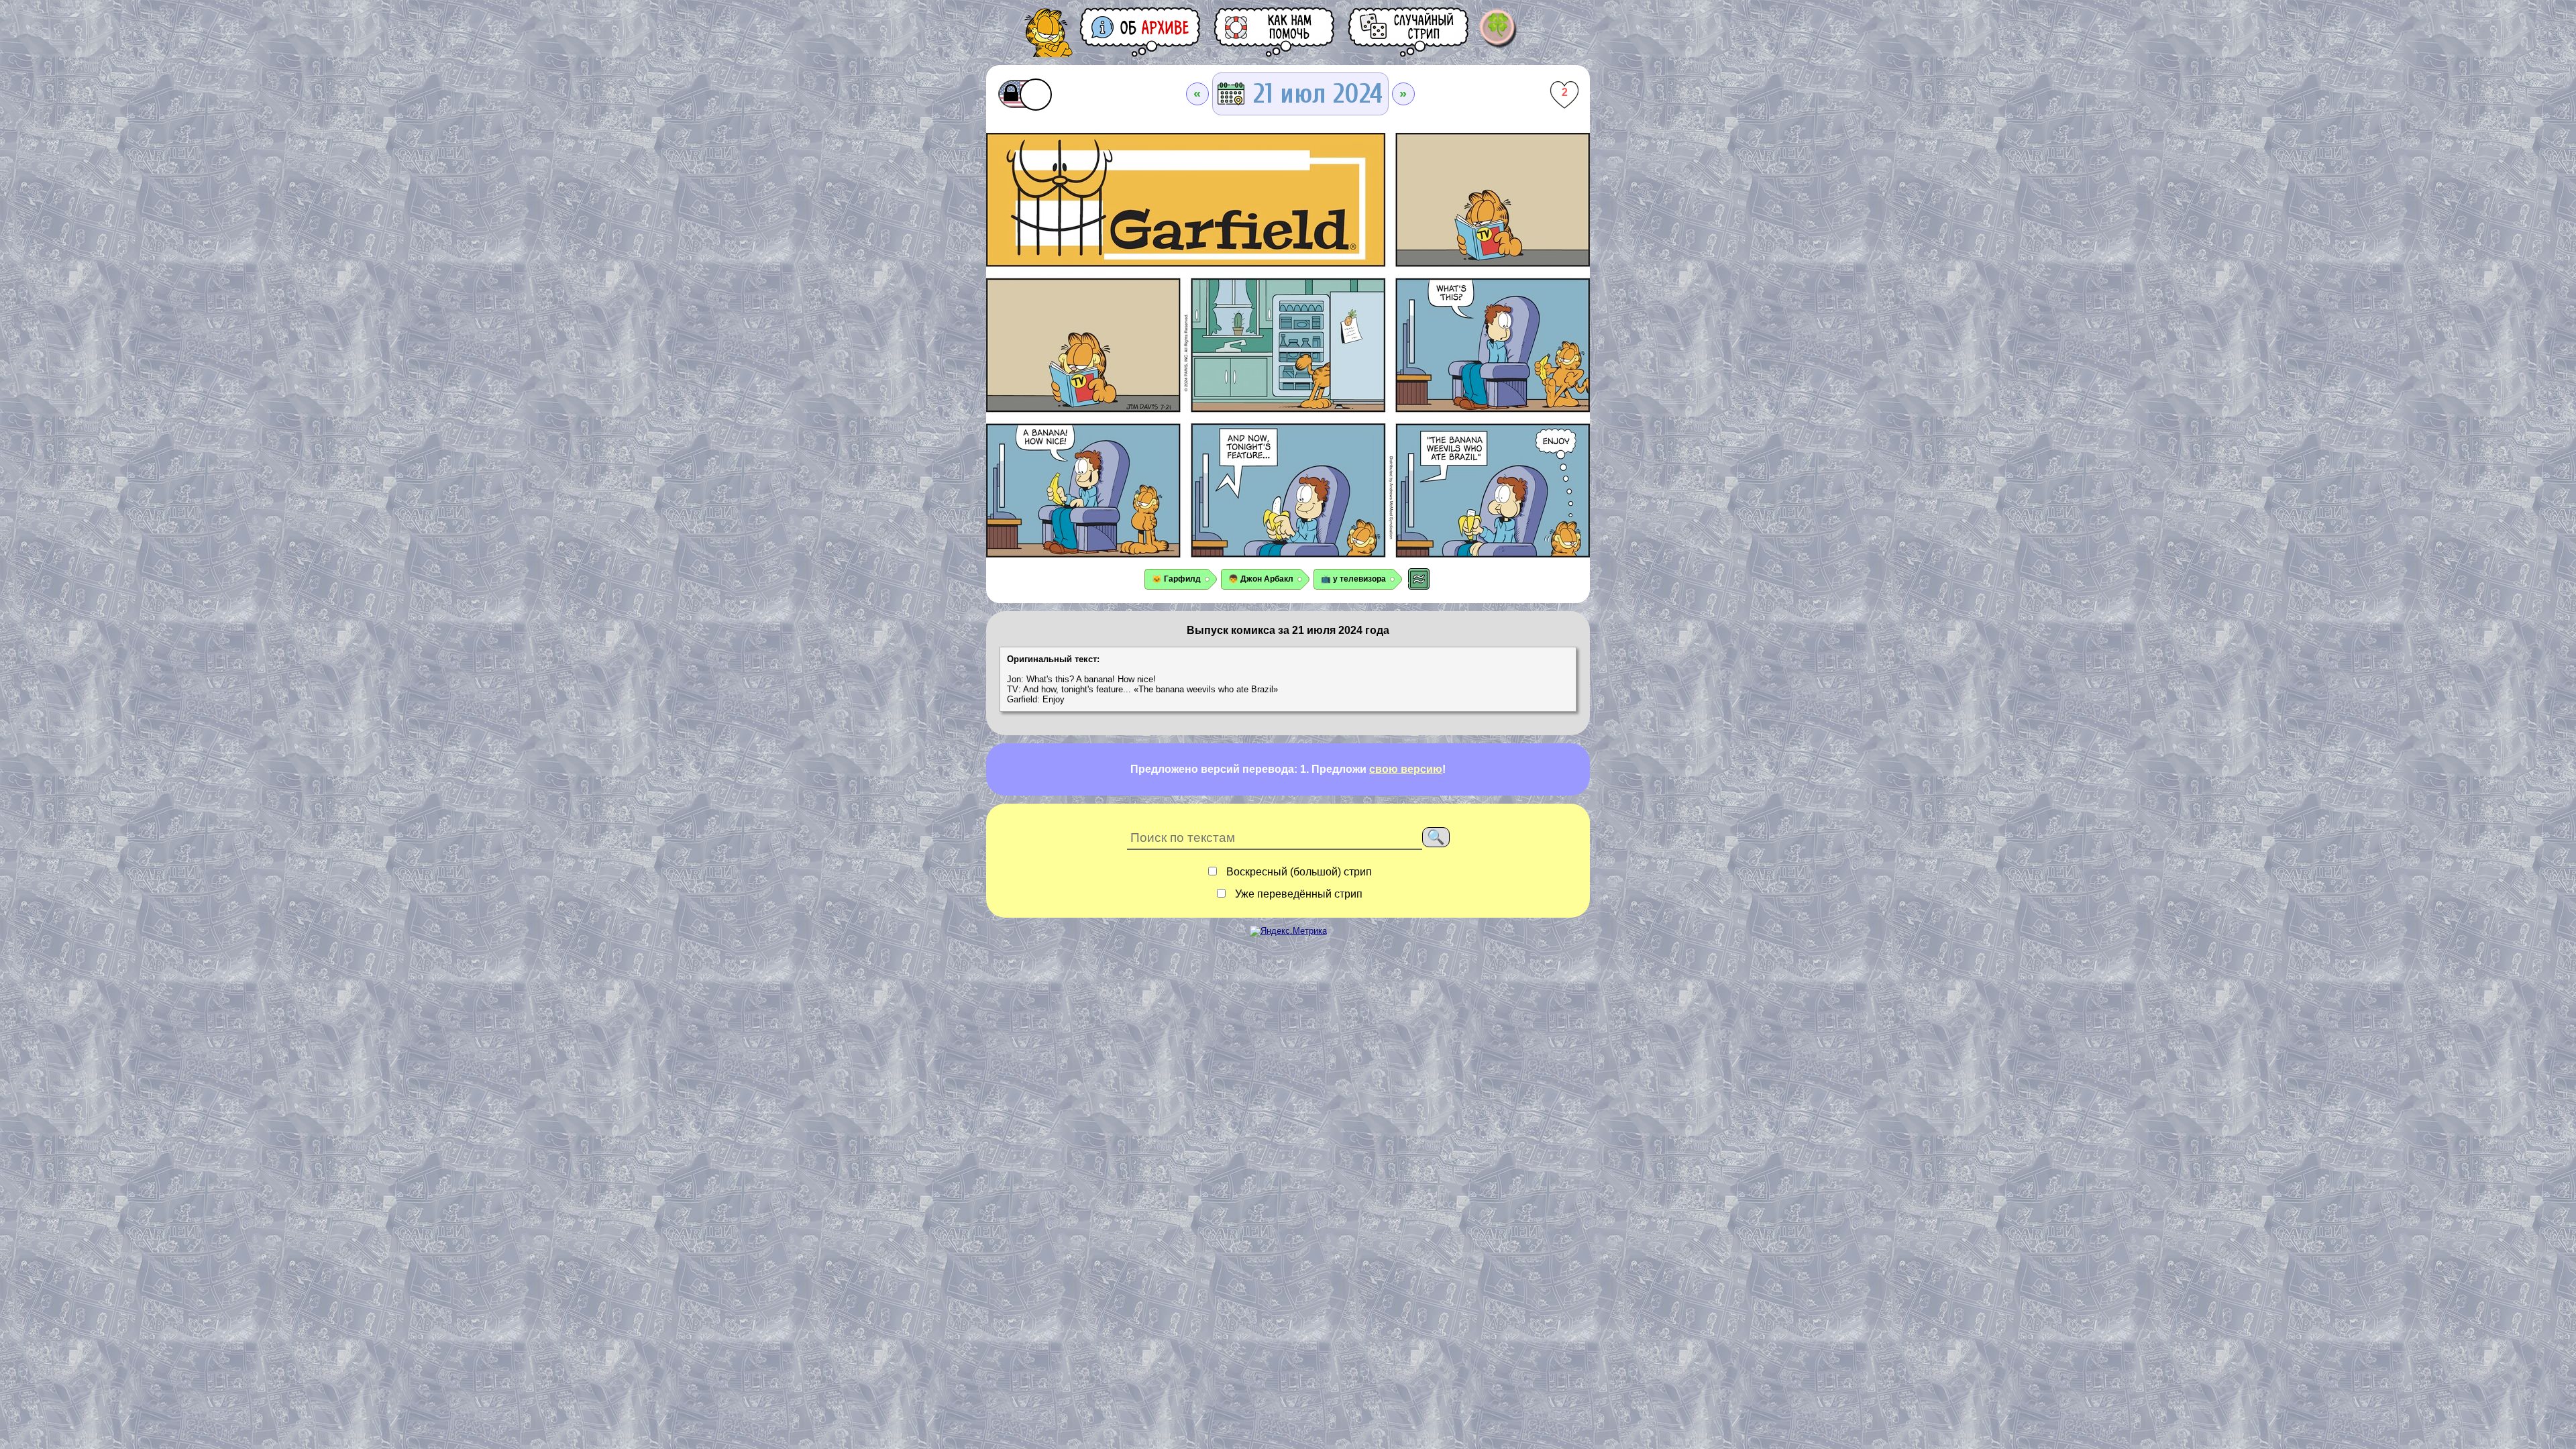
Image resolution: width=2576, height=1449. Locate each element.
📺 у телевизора (1353, 579)
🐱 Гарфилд (1176, 579)
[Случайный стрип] (1409, 32)
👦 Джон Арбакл (1261, 579)
